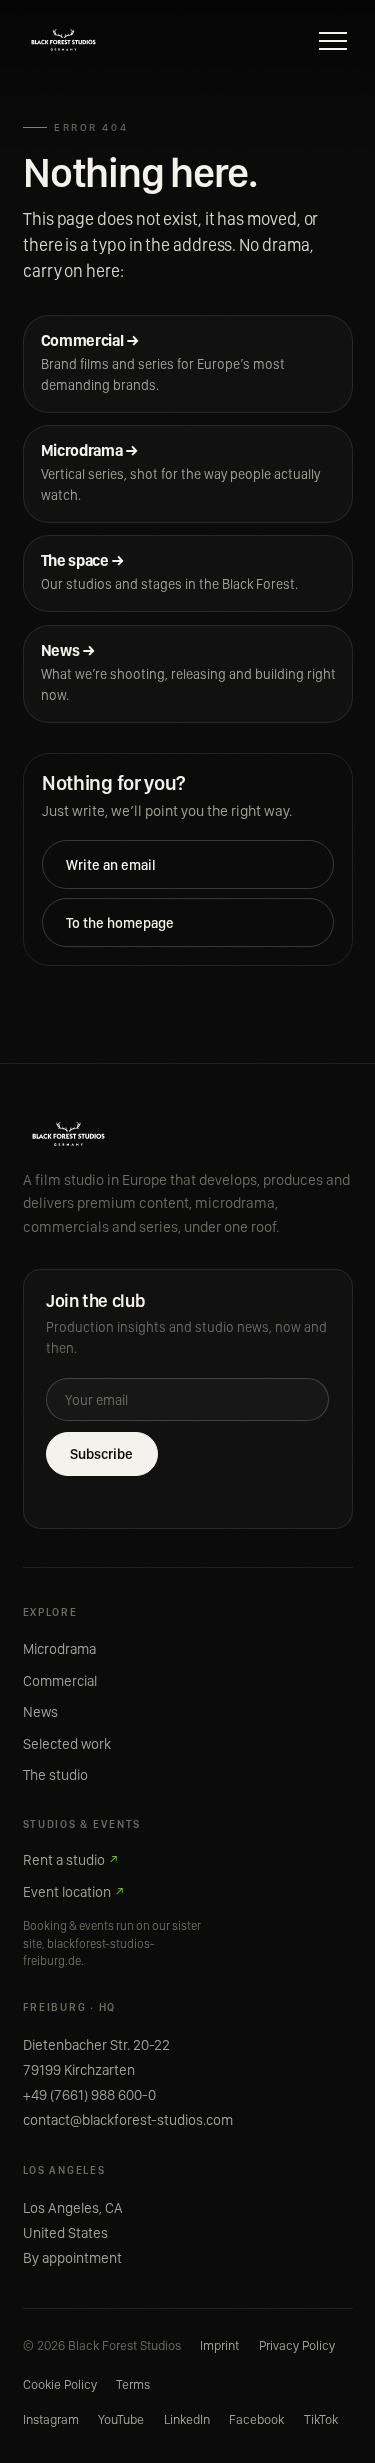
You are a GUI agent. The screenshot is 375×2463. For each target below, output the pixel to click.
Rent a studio (71, 1860)
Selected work (67, 1744)
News (40, 1712)
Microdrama (59, 1649)
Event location (74, 1892)
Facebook (256, 2419)
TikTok (321, 2419)
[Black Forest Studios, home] (64, 41)
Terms (133, 2384)
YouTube (121, 2419)
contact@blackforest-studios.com (128, 2120)
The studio (55, 1775)
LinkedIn (187, 2419)
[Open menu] (333, 41)
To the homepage (120, 922)
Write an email (111, 864)
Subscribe (101, 1453)
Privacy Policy (297, 2345)
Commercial (60, 1681)
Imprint (219, 2345)
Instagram (51, 2419)
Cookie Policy (60, 2384)
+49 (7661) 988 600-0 (89, 2095)
